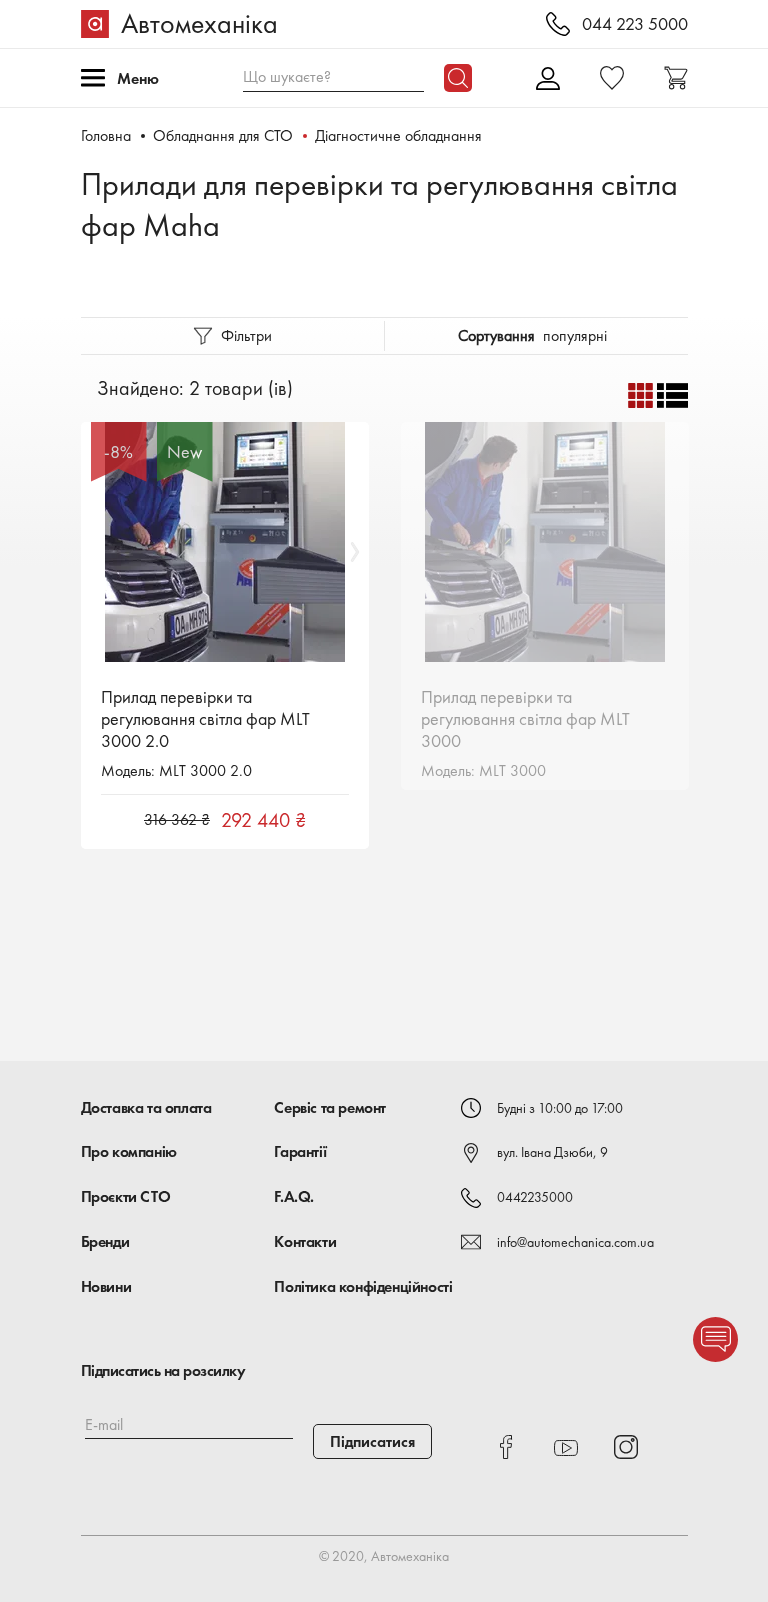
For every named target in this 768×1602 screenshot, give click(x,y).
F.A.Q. (294, 1196)
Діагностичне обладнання (398, 135)
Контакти (305, 1241)
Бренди (105, 1241)
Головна (106, 135)
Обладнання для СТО (223, 135)
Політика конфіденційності (363, 1286)
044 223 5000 (635, 24)
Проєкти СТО (126, 1196)
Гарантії (300, 1151)
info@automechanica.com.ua (575, 1242)
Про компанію (129, 1151)
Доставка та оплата (146, 1107)
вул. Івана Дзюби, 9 (552, 1152)
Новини (106, 1286)
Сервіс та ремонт (330, 1107)
